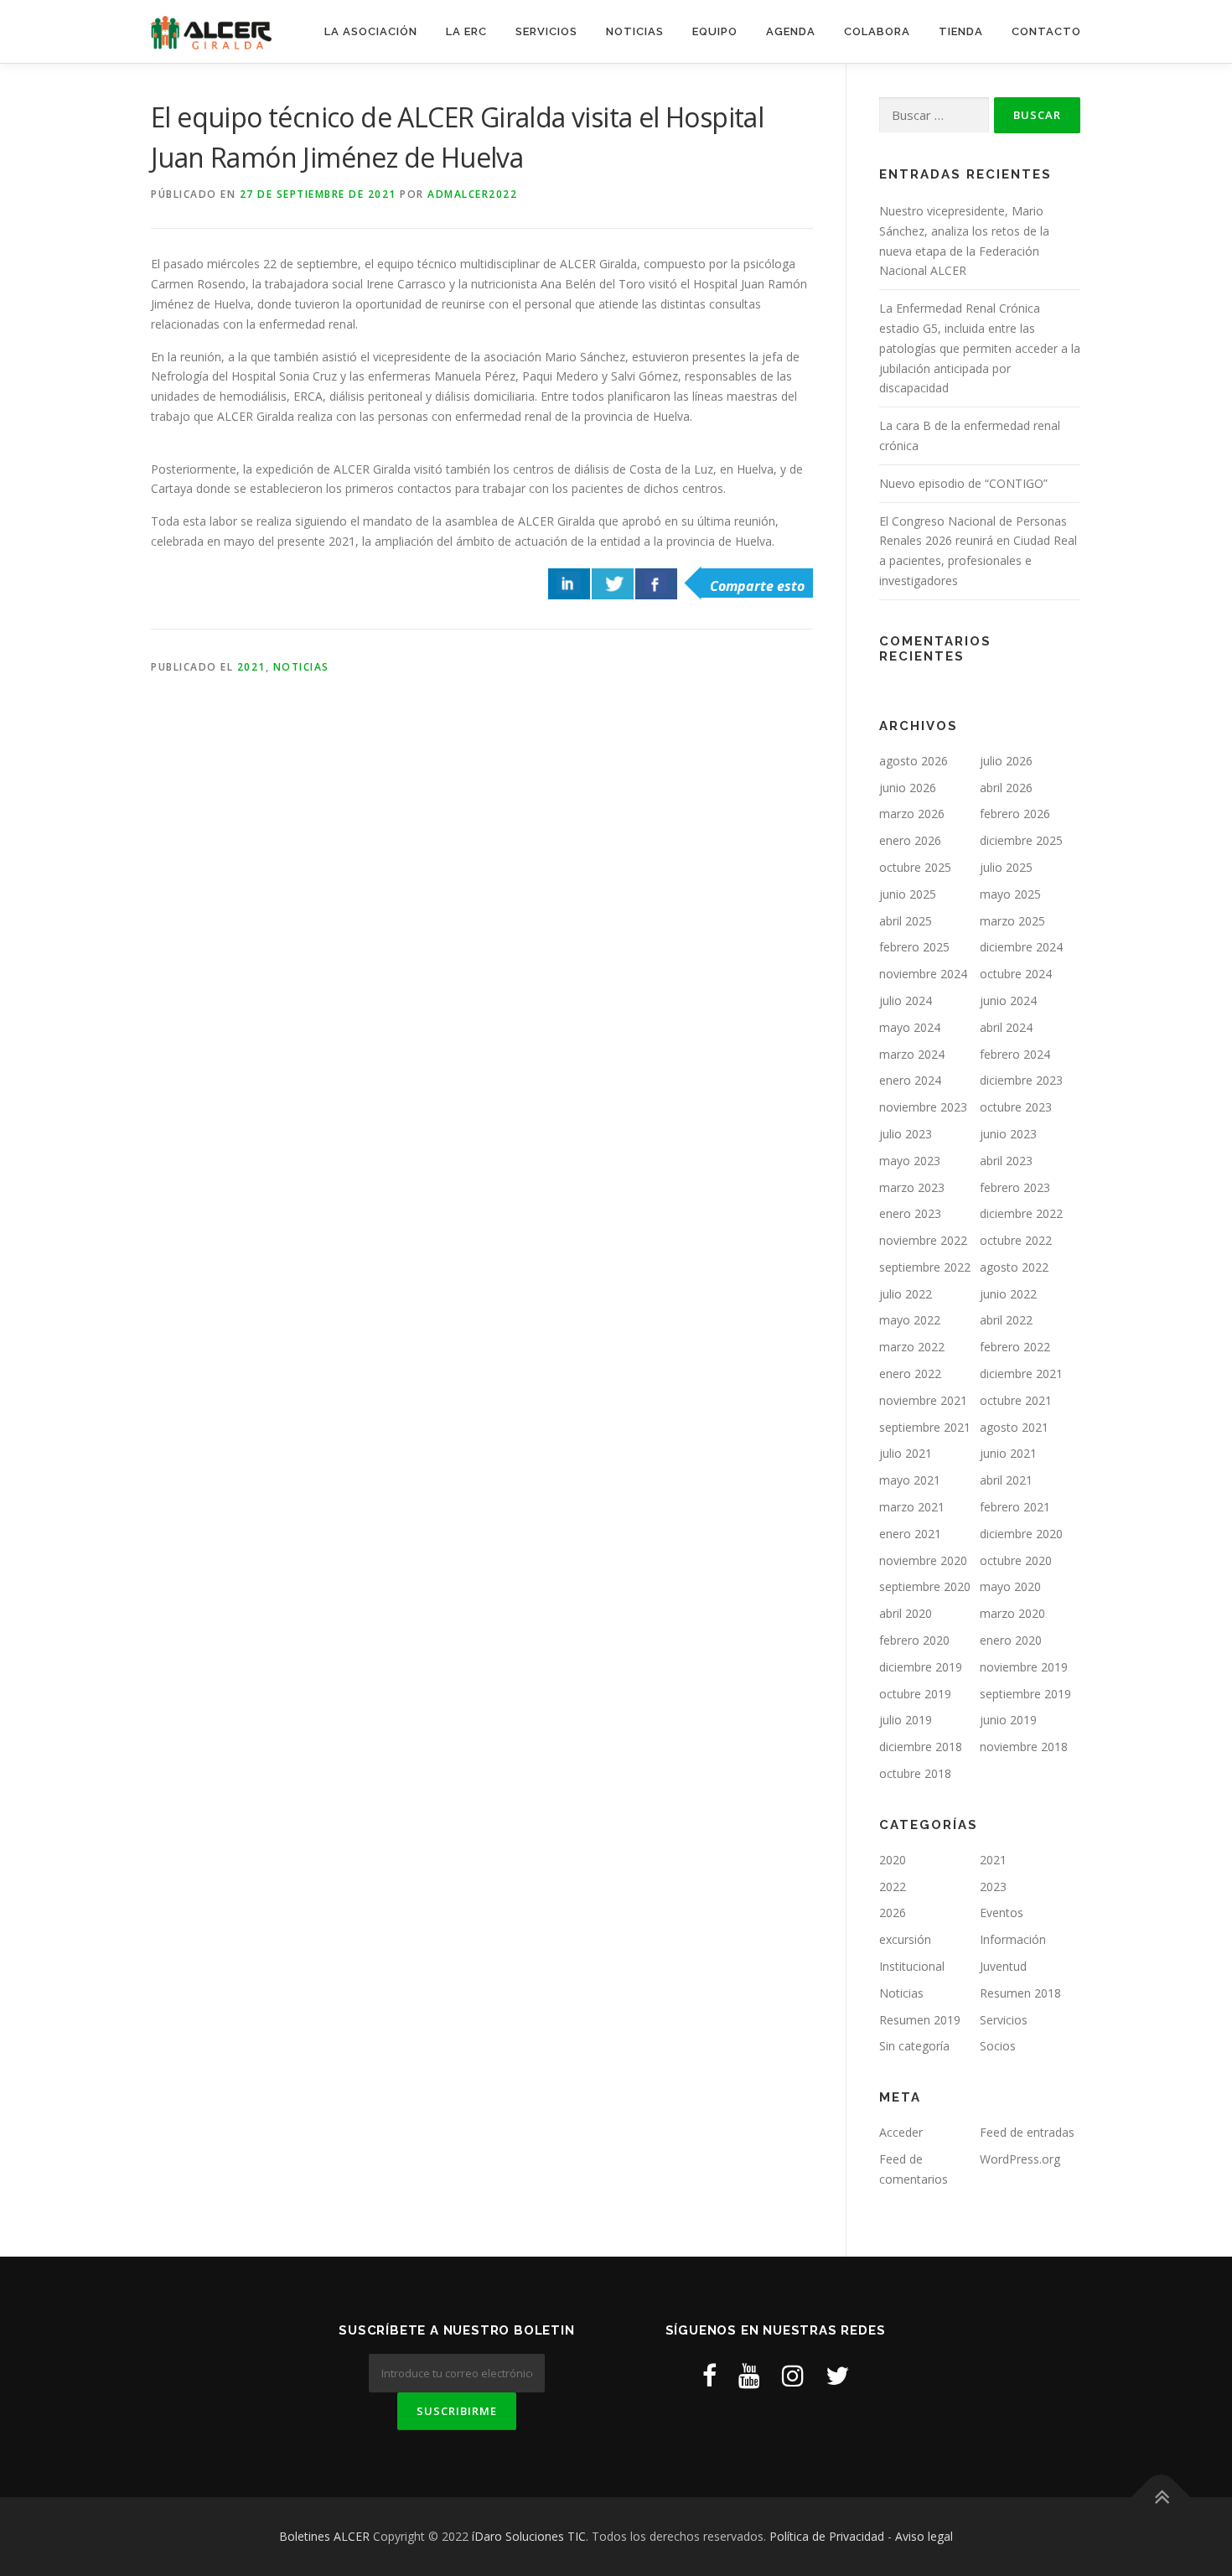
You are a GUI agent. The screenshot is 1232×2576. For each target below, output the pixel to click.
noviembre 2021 (923, 1400)
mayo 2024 (910, 1027)
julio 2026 (1006, 761)
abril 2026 (1006, 788)
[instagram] (793, 2375)
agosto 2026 (914, 761)
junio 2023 (1008, 1134)
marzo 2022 (912, 1347)
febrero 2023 (1015, 1187)
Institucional (912, 1966)
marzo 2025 (1012, 921)
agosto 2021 (1014, 1427)
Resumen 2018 (1020, 1993)
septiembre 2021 (925, 1427)
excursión (905, 1939)
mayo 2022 (910, 1320)
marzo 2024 (912, 1054)
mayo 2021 (910, 1480)
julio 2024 (906, 1000)
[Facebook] (709, 2375)
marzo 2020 (1012, 1613)
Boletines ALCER (324, 2536)
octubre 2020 (1016, 1560)
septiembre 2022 (925, 1267)
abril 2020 (906, 1613)
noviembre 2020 (923, 1560)
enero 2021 (910, 1534)
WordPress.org (1020, 2159)
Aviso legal (924, 2536)
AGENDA (791, 31)
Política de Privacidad (827, 2536)
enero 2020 (1011, 1640)
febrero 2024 (1015, 1054)
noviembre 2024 (923, 974)
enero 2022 (910, 1374)
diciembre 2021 (1021, 1374)
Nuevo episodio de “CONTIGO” (963, 483)
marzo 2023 (912, 1187)
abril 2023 (1006, 1161)
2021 (251, 667)
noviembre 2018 (1024, 1747)
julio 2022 (906, 1294)
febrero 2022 (1015, 1347)
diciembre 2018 (921, 1747)
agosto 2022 (1014, 1267)
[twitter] (837, 2375)
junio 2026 (908, 788)
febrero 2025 (914, 947)
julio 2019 (906, 1720)
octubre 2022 (1016, 1240)
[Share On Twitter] (613, 584)
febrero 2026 (1015, 814)
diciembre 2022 (1021, 1213)
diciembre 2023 (1021, 1080)
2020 (893, 1860)
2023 (993, 1887)
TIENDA (961, 31)
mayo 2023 (910, 1161)
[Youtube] (749, 2375)
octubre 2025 (915, 867)
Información (1013, 1939)
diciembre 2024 (1021, 947)
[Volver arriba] (1161, 2498)
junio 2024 (1008, 1000)
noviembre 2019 (1024, 1667)
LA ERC (466, 31)
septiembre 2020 (925, 1586)
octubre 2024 (1016, 974)
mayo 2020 (1010, 1586)
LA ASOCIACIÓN (371, 31)
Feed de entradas (1027, 2132)
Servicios (1004, 2020)
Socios (998, 2046)
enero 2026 (910, 840)
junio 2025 (908, 894)
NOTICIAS (635, 31)
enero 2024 (910, 1080)
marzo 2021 (912, 1507)
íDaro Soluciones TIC (529, 2536)
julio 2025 (1006, 867)
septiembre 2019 (1025, 1694)
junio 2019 (1008, 1720)
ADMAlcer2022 (472, 194)
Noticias (301, 667)
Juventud (1003, 1966)
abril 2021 (1006, 1480)
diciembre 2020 (1021, 1534)
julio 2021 (906, 1453)
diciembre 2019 (921, 1667)
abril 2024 (1006, 1027)
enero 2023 (910, 1213)
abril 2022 (1006, 1320)
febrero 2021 (1015, 1507)
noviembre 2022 (923, 1240)
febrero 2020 (914, 1640)
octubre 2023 (1016, 1107)
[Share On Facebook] (656, 584)
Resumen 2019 (920, 2020)
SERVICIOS (546, 31)
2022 (893, 1887)
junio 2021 (1008, 1453)
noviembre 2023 (923, 1107)
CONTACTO (1046, 31)
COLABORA (877, 31)
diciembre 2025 (1021, 840)
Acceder (901, 2132)
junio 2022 (1008, 1294)
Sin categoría (914, 2046)
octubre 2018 (915, 1773)
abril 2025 (906, 921)
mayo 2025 (1010, 894)
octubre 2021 (1016, 1400)
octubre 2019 (915, 1694)
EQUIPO (715, 31)
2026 (893, 1913)
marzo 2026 (912, 814)
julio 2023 (906, 1134)
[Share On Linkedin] (569, 584)
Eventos (1002, 1913)
